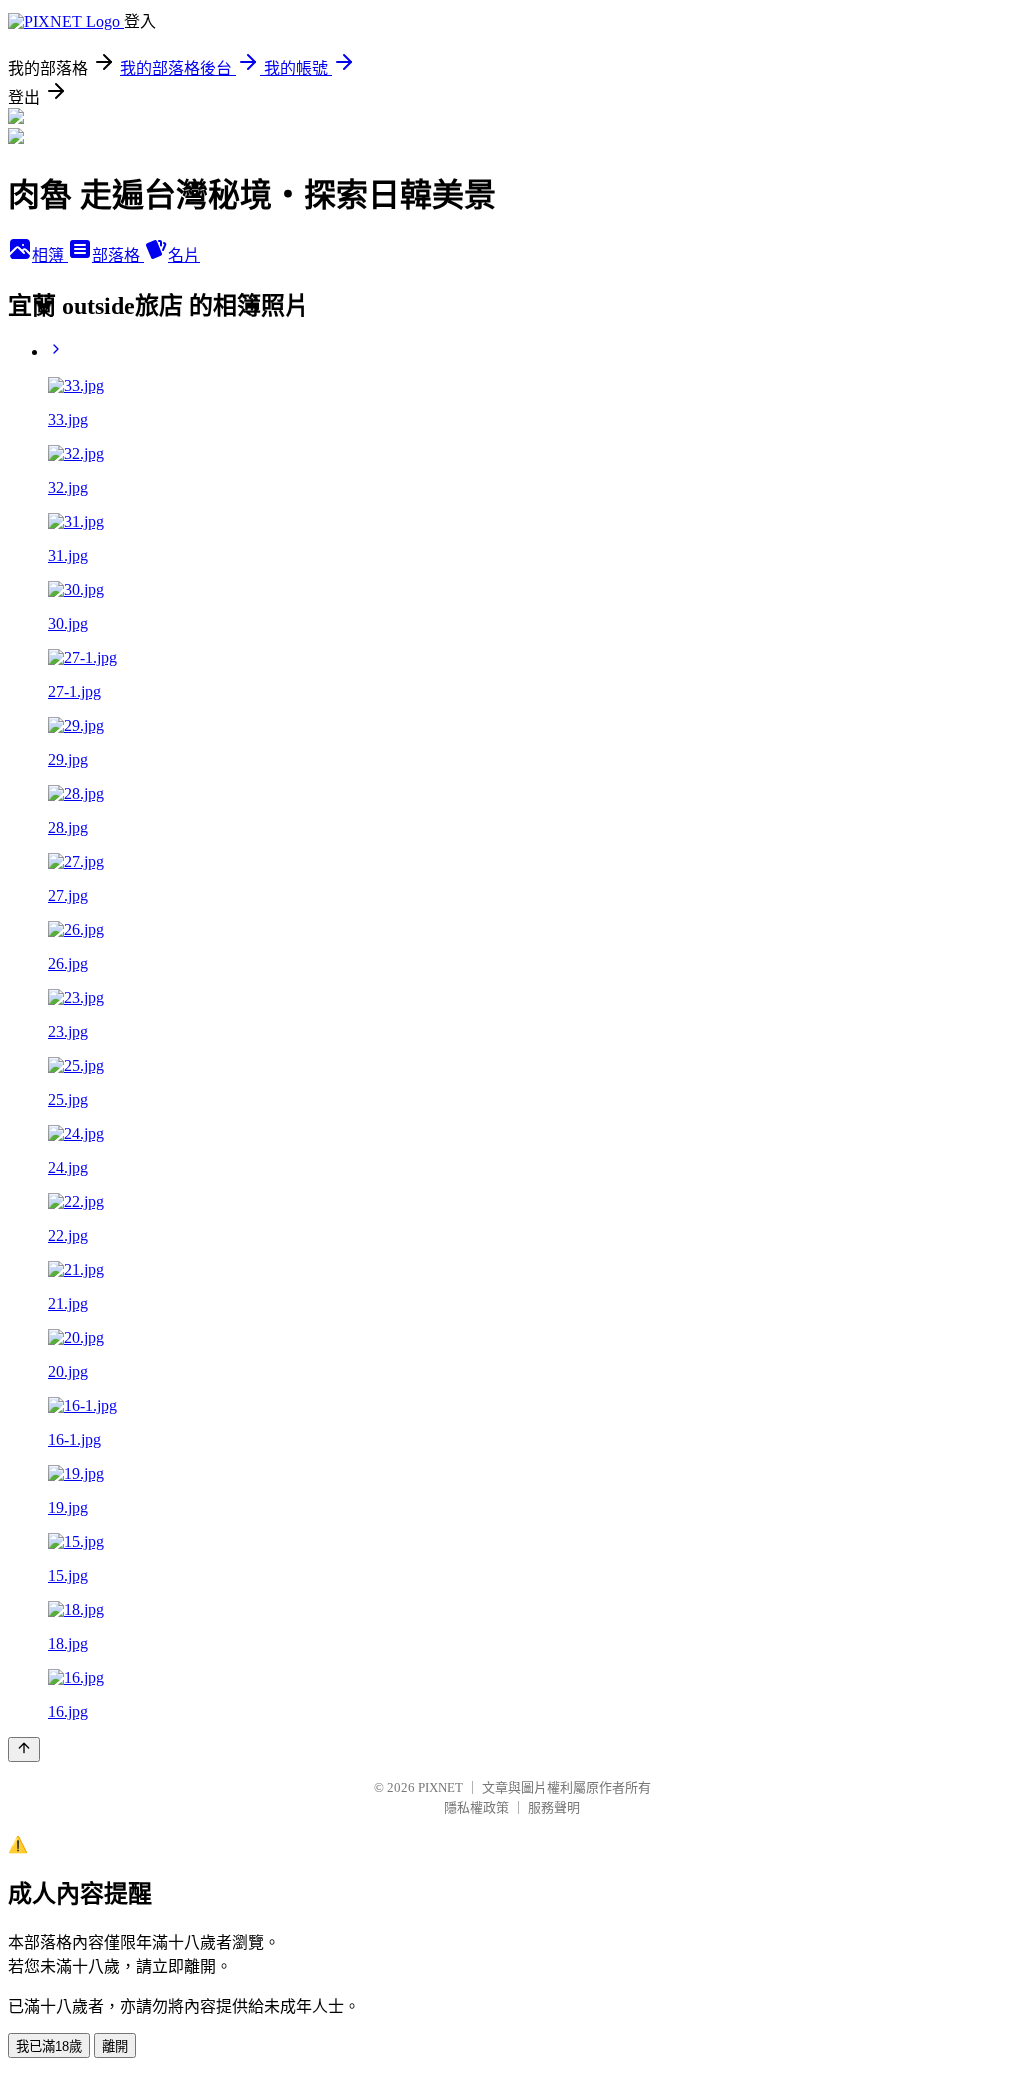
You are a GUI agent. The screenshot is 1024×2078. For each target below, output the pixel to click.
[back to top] (24, 1749)
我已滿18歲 (49, 2046)
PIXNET (440, 1787)
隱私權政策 (476, 1807)
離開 (115, 2046)
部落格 (118, 255)
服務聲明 (554, 1807)
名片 (184, 255)
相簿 (50, 255)
